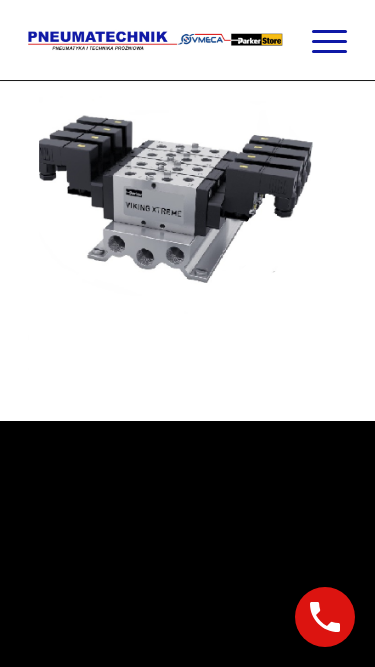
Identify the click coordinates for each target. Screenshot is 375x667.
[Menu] (319, 40)
